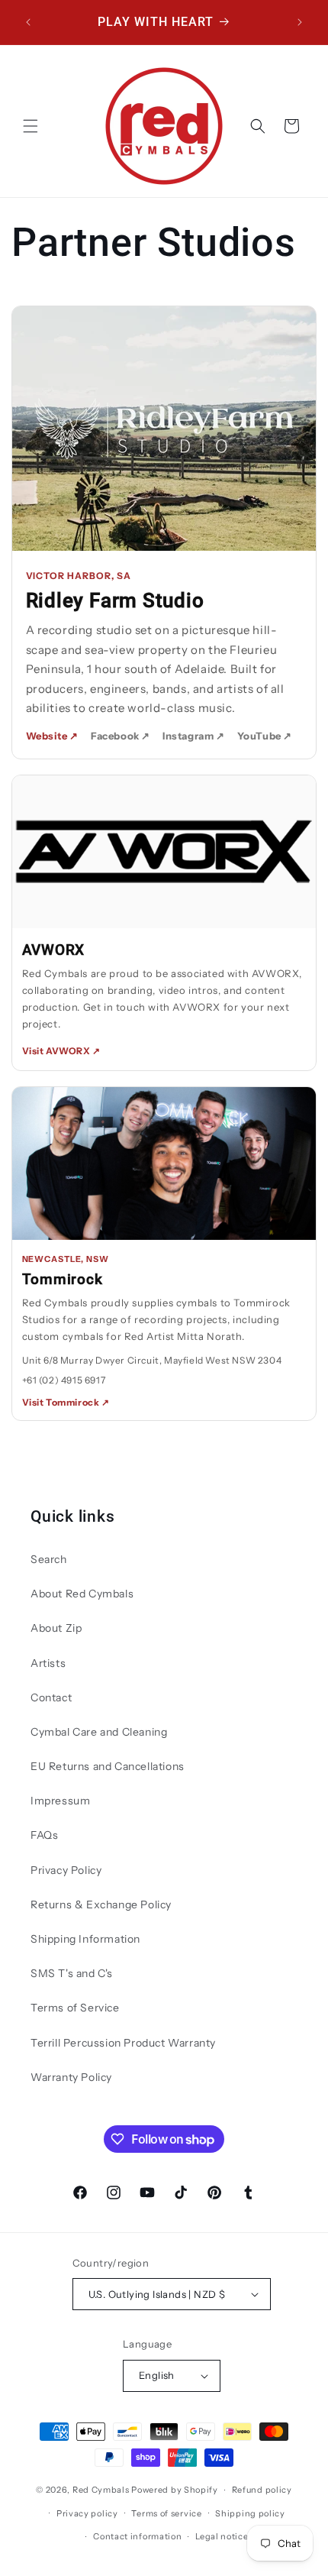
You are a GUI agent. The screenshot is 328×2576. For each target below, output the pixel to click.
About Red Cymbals (82, 1594)
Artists (48, 1663)
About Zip (56, 1628)
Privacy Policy (66, 1870)
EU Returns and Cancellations (108, 1766)
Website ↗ (52, 736)
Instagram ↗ (194, 736)
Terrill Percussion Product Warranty (123, 2043)
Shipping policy (250, 2513)
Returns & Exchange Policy (101, 1904)
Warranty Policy (71, 2077)
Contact (51, 1697)
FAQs (44, 1835)
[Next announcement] (300, 22)
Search (49, 1559)
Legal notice (222, 2536)
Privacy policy (87, 2513)
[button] (31, 126)
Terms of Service (75, 2008)
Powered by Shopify (175, 2490)
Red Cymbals (102, 2490)
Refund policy (262, 2490)
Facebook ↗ (121, 736)
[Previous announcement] (28, 22)
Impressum (60, 1801)
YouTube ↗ (265, 736)
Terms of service (166, 2513)
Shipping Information (85, 1939)
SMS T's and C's (72, 1973)
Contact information (137, 2536)
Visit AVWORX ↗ (61, 1051)
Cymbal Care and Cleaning (99, 1732)
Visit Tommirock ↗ (66, 1402)
